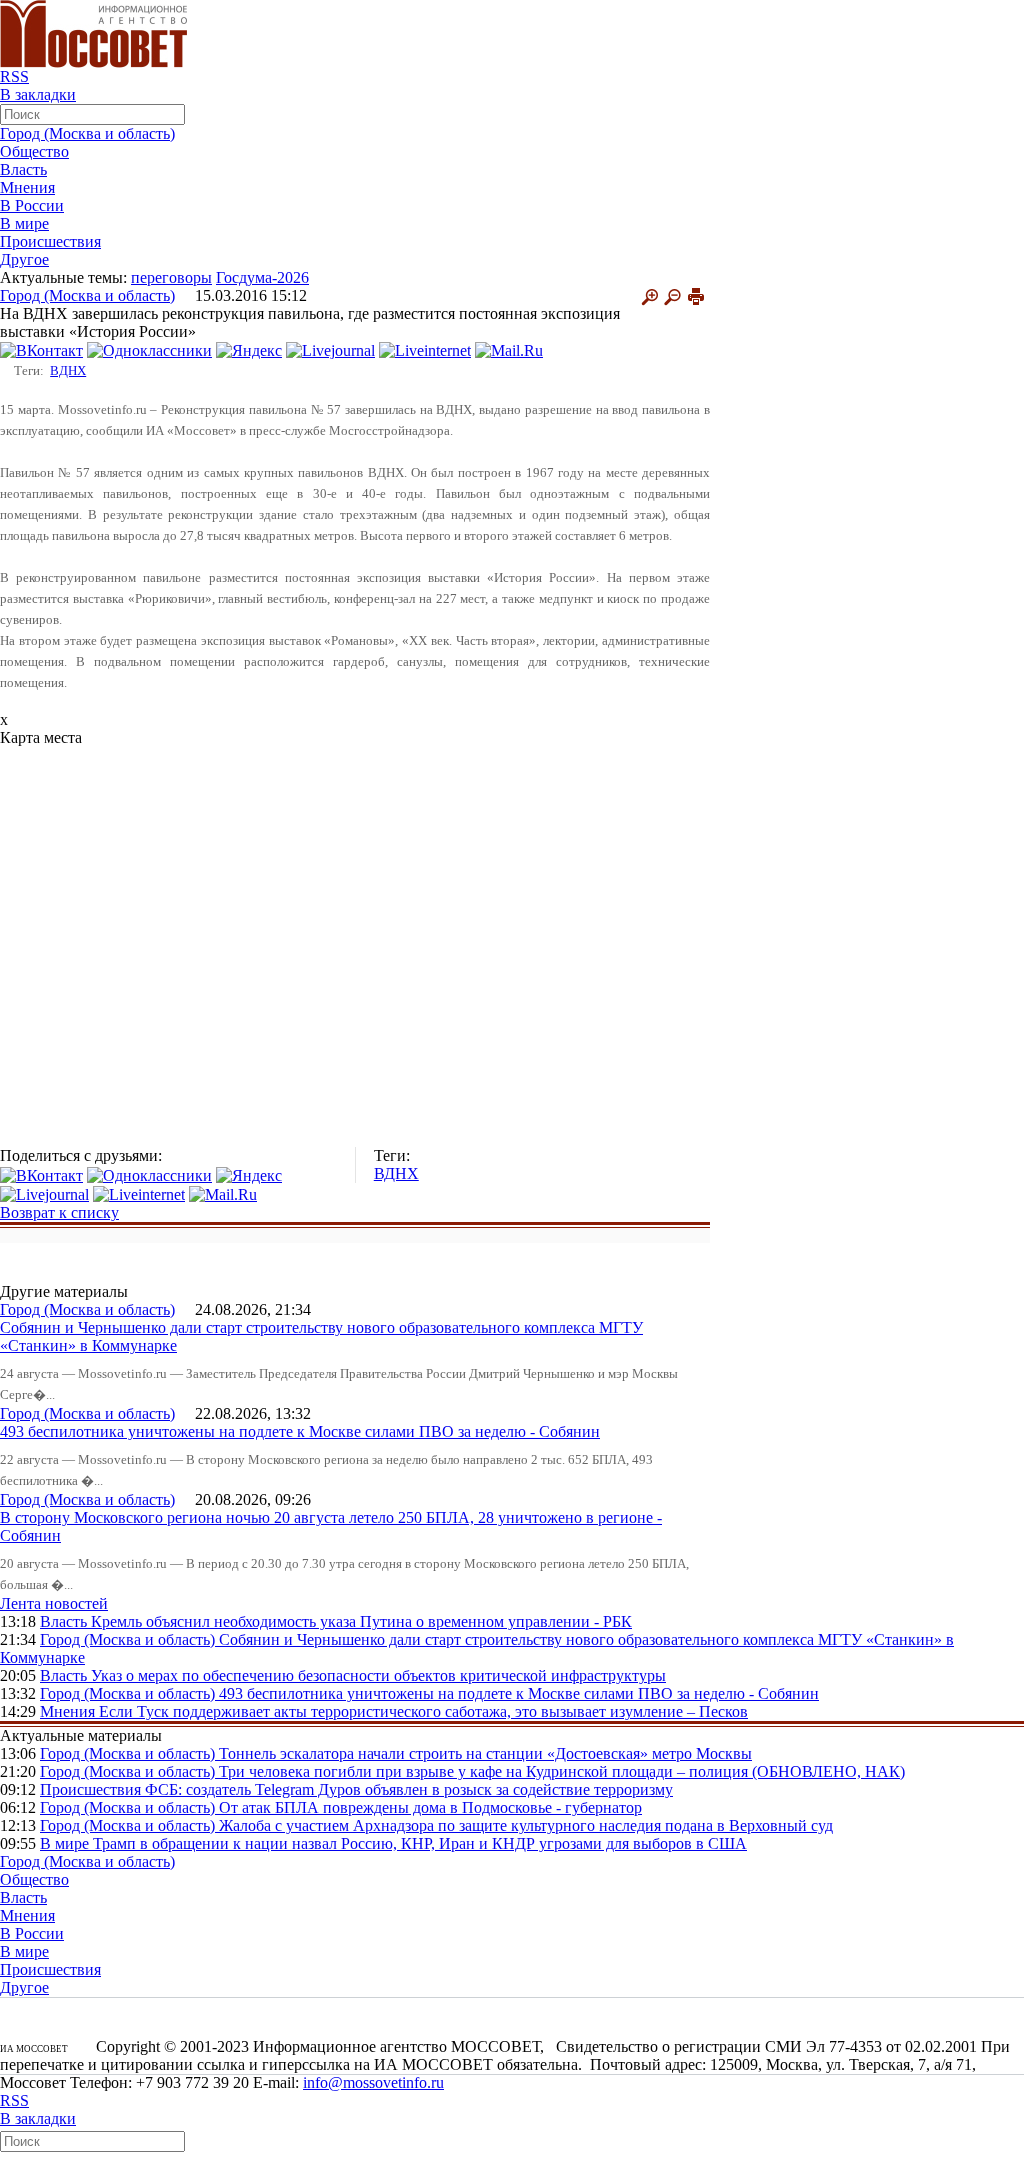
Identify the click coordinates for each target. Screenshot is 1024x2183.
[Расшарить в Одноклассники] (149, 349)
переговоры (171, 277)
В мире (24, 223)
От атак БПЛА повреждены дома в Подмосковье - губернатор (430, 1807)
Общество (34, 151)
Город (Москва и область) (87, 133)
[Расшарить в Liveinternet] (425, 349)
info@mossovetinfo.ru (373, 2082)
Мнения (27, 187)
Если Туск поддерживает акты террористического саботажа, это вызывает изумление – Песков (423, 1711)
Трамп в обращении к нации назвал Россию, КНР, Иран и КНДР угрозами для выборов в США (420, 1843)
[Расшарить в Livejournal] (330, 349)
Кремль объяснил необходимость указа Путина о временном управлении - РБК (361, 1621)
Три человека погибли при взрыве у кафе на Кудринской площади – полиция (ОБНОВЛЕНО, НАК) (562, 1771)
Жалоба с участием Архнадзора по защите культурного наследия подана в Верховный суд (526, 1825)
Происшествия (50, 241)
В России (32, 205)
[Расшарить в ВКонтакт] (41, 349)
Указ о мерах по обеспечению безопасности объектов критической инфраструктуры (378, 1675)
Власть (23, 169)
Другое (24, 259)
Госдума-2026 (262, 277)
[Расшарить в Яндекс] (249, 349)
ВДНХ (68, 370)
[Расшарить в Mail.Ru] (509, 349)
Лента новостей (54, 1603)
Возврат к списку (59, 1212)
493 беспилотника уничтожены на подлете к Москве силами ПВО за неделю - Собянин (300, 1431)
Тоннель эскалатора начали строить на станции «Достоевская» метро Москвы (485, 1753)
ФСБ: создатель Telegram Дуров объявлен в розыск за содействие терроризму (409, 1789)
